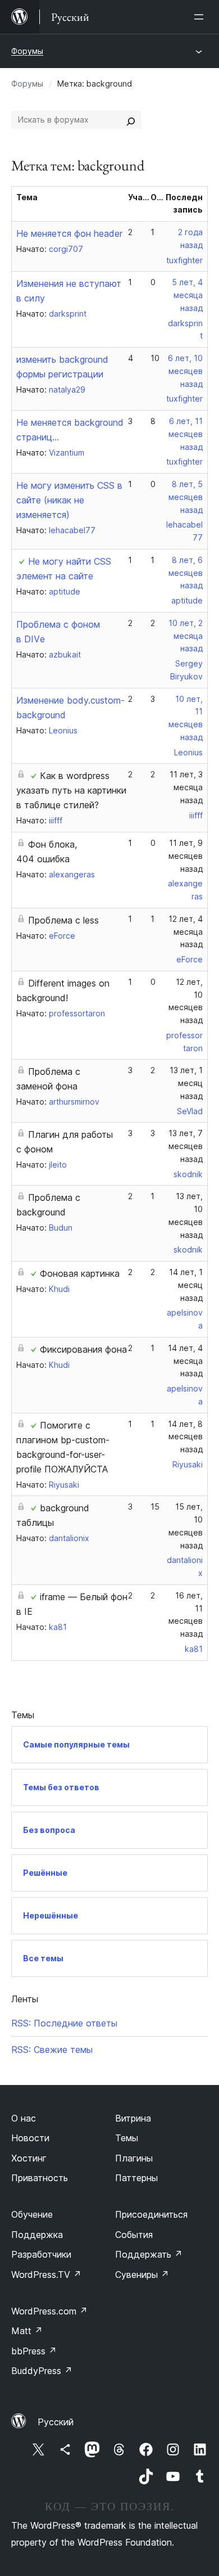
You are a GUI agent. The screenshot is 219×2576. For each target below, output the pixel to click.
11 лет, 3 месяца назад (186, 787)
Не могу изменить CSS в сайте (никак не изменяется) (69, 500)
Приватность (40, 2178)
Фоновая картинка (80, 1273)
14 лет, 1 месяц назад (186, 1285)
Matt (27, 2331)
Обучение (32, 2214)
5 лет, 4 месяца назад (187, 295)
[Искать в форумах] (131, 120)
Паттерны (136, 2178)
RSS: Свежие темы (52, 2050)
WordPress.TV (46, 2275)
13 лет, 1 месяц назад (186, 1083)
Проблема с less (63, 920)
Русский (56, 2422)
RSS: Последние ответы (64, 2023)
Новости (30, 2138)
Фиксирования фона (83, 1349)
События (134, 2235)
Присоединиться (151, 2214)
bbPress (34, 2351)
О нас (24, 2118)
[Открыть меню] (201, 17)
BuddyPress (42, 2371)
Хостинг (29, 2158)
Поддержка (37, 2235)
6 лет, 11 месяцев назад (186, 434)
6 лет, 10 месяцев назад (185, 371)
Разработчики (41, 2254)
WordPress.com (49, 2311)
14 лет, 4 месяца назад (185, 1361)
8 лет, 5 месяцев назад (186, 497)
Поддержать (149, 2254)
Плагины (134, 2158)
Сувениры (142, 2275)
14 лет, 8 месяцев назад (185, 1437)
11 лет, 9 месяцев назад (186, 856)
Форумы (27, 51)
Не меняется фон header (69, 233)
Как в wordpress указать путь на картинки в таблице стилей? (71, 790)
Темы (127, 2138)
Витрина (133, 2118)
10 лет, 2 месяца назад (186, 636)
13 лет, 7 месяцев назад (186, 1146)
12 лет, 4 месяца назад (186, 932)
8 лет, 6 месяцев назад (186, 573)
